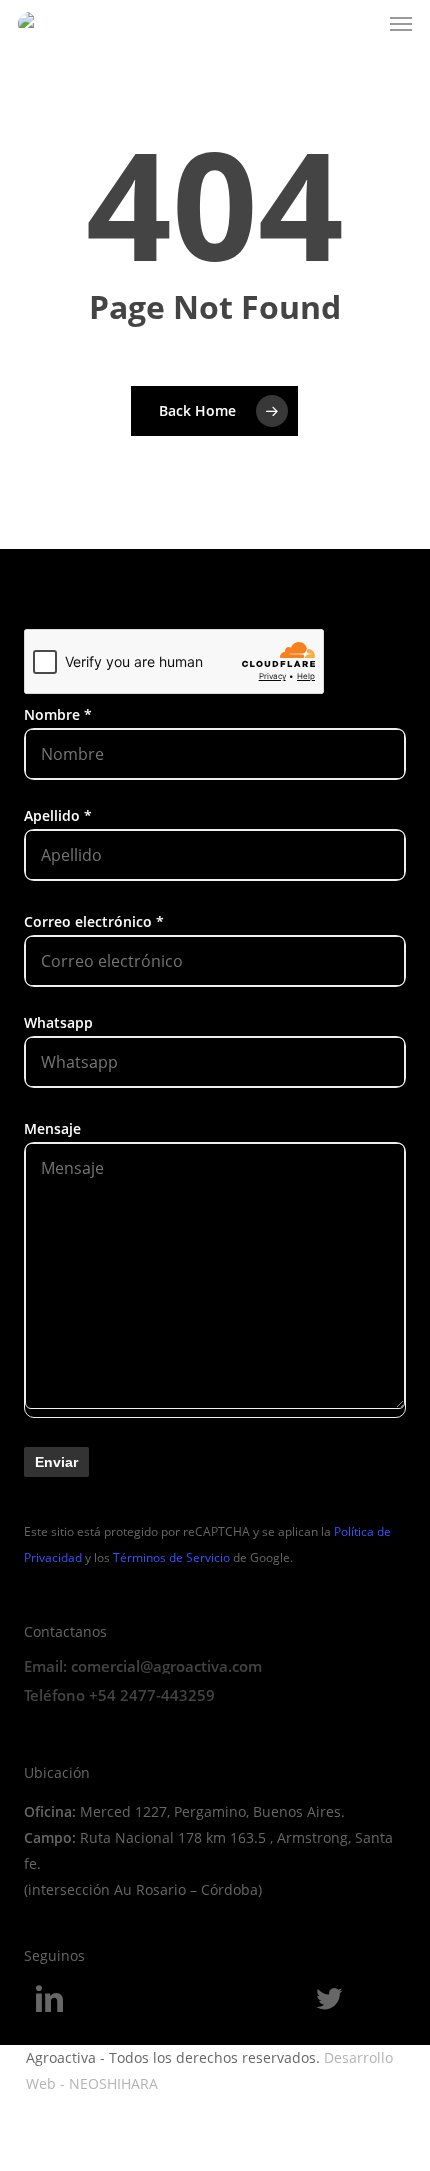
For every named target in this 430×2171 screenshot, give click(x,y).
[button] (401, 24)
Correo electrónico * (94, 921)
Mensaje (52, 1128)
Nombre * (58, 714)
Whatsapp (58, 1022)
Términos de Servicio (171, 1557)
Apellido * (58, 815)
